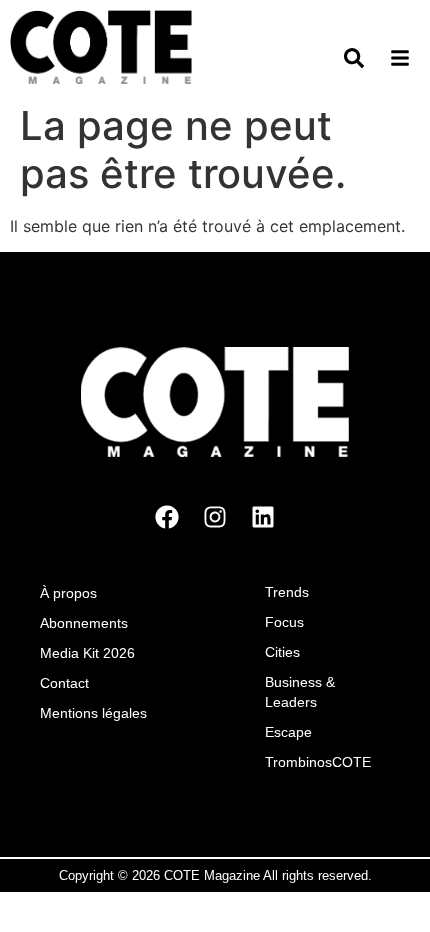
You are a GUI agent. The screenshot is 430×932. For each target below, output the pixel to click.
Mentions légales (93, 713)
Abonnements (84, 623)
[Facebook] (167, 517)
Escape (288, 732)
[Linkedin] (263, 517)
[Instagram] (215, 517)
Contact (64, 683)
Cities (282, 652)
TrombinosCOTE (318, 762)
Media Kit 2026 (87, 653)
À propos (68, 593)
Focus (284, 622)
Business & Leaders (300, 692)
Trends (287, 592)
